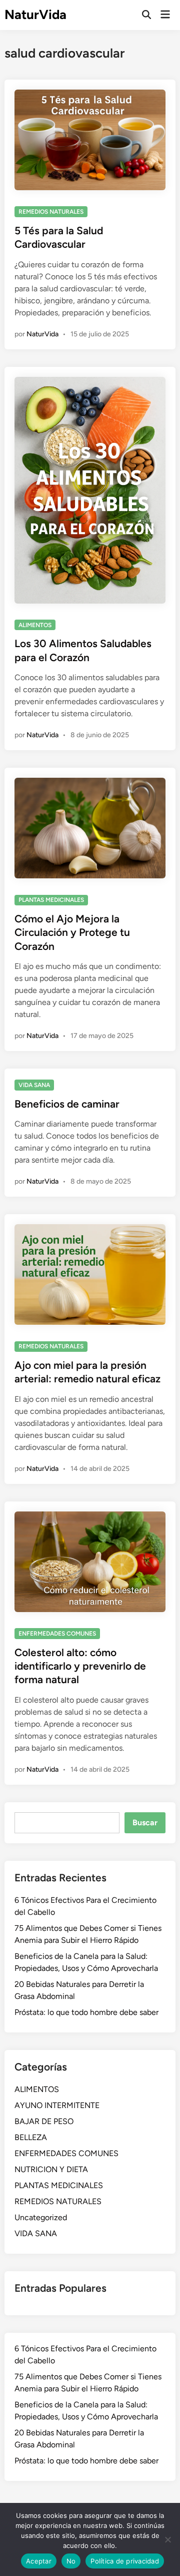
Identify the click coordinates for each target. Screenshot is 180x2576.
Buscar (145, 1823)
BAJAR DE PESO (44, 2121)
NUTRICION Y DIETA (51, 2169)
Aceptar (39, 2561)
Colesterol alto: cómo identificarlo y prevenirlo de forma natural (80, 1666)
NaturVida (35, 15)
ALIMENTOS (35, 625)
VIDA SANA (34, 1085)
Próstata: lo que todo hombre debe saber (86, 2012)
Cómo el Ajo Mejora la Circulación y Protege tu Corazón (72, 932)
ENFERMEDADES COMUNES (57, 1634)
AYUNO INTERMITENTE (57, 2105)
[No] (167, 2539)
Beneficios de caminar (67, 1104)
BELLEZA (31, 2137)
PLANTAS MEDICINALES (51, 900)
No (71, 2561)
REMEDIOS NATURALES (51, 212)
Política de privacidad (125, 2561)
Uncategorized (41, 2217)
